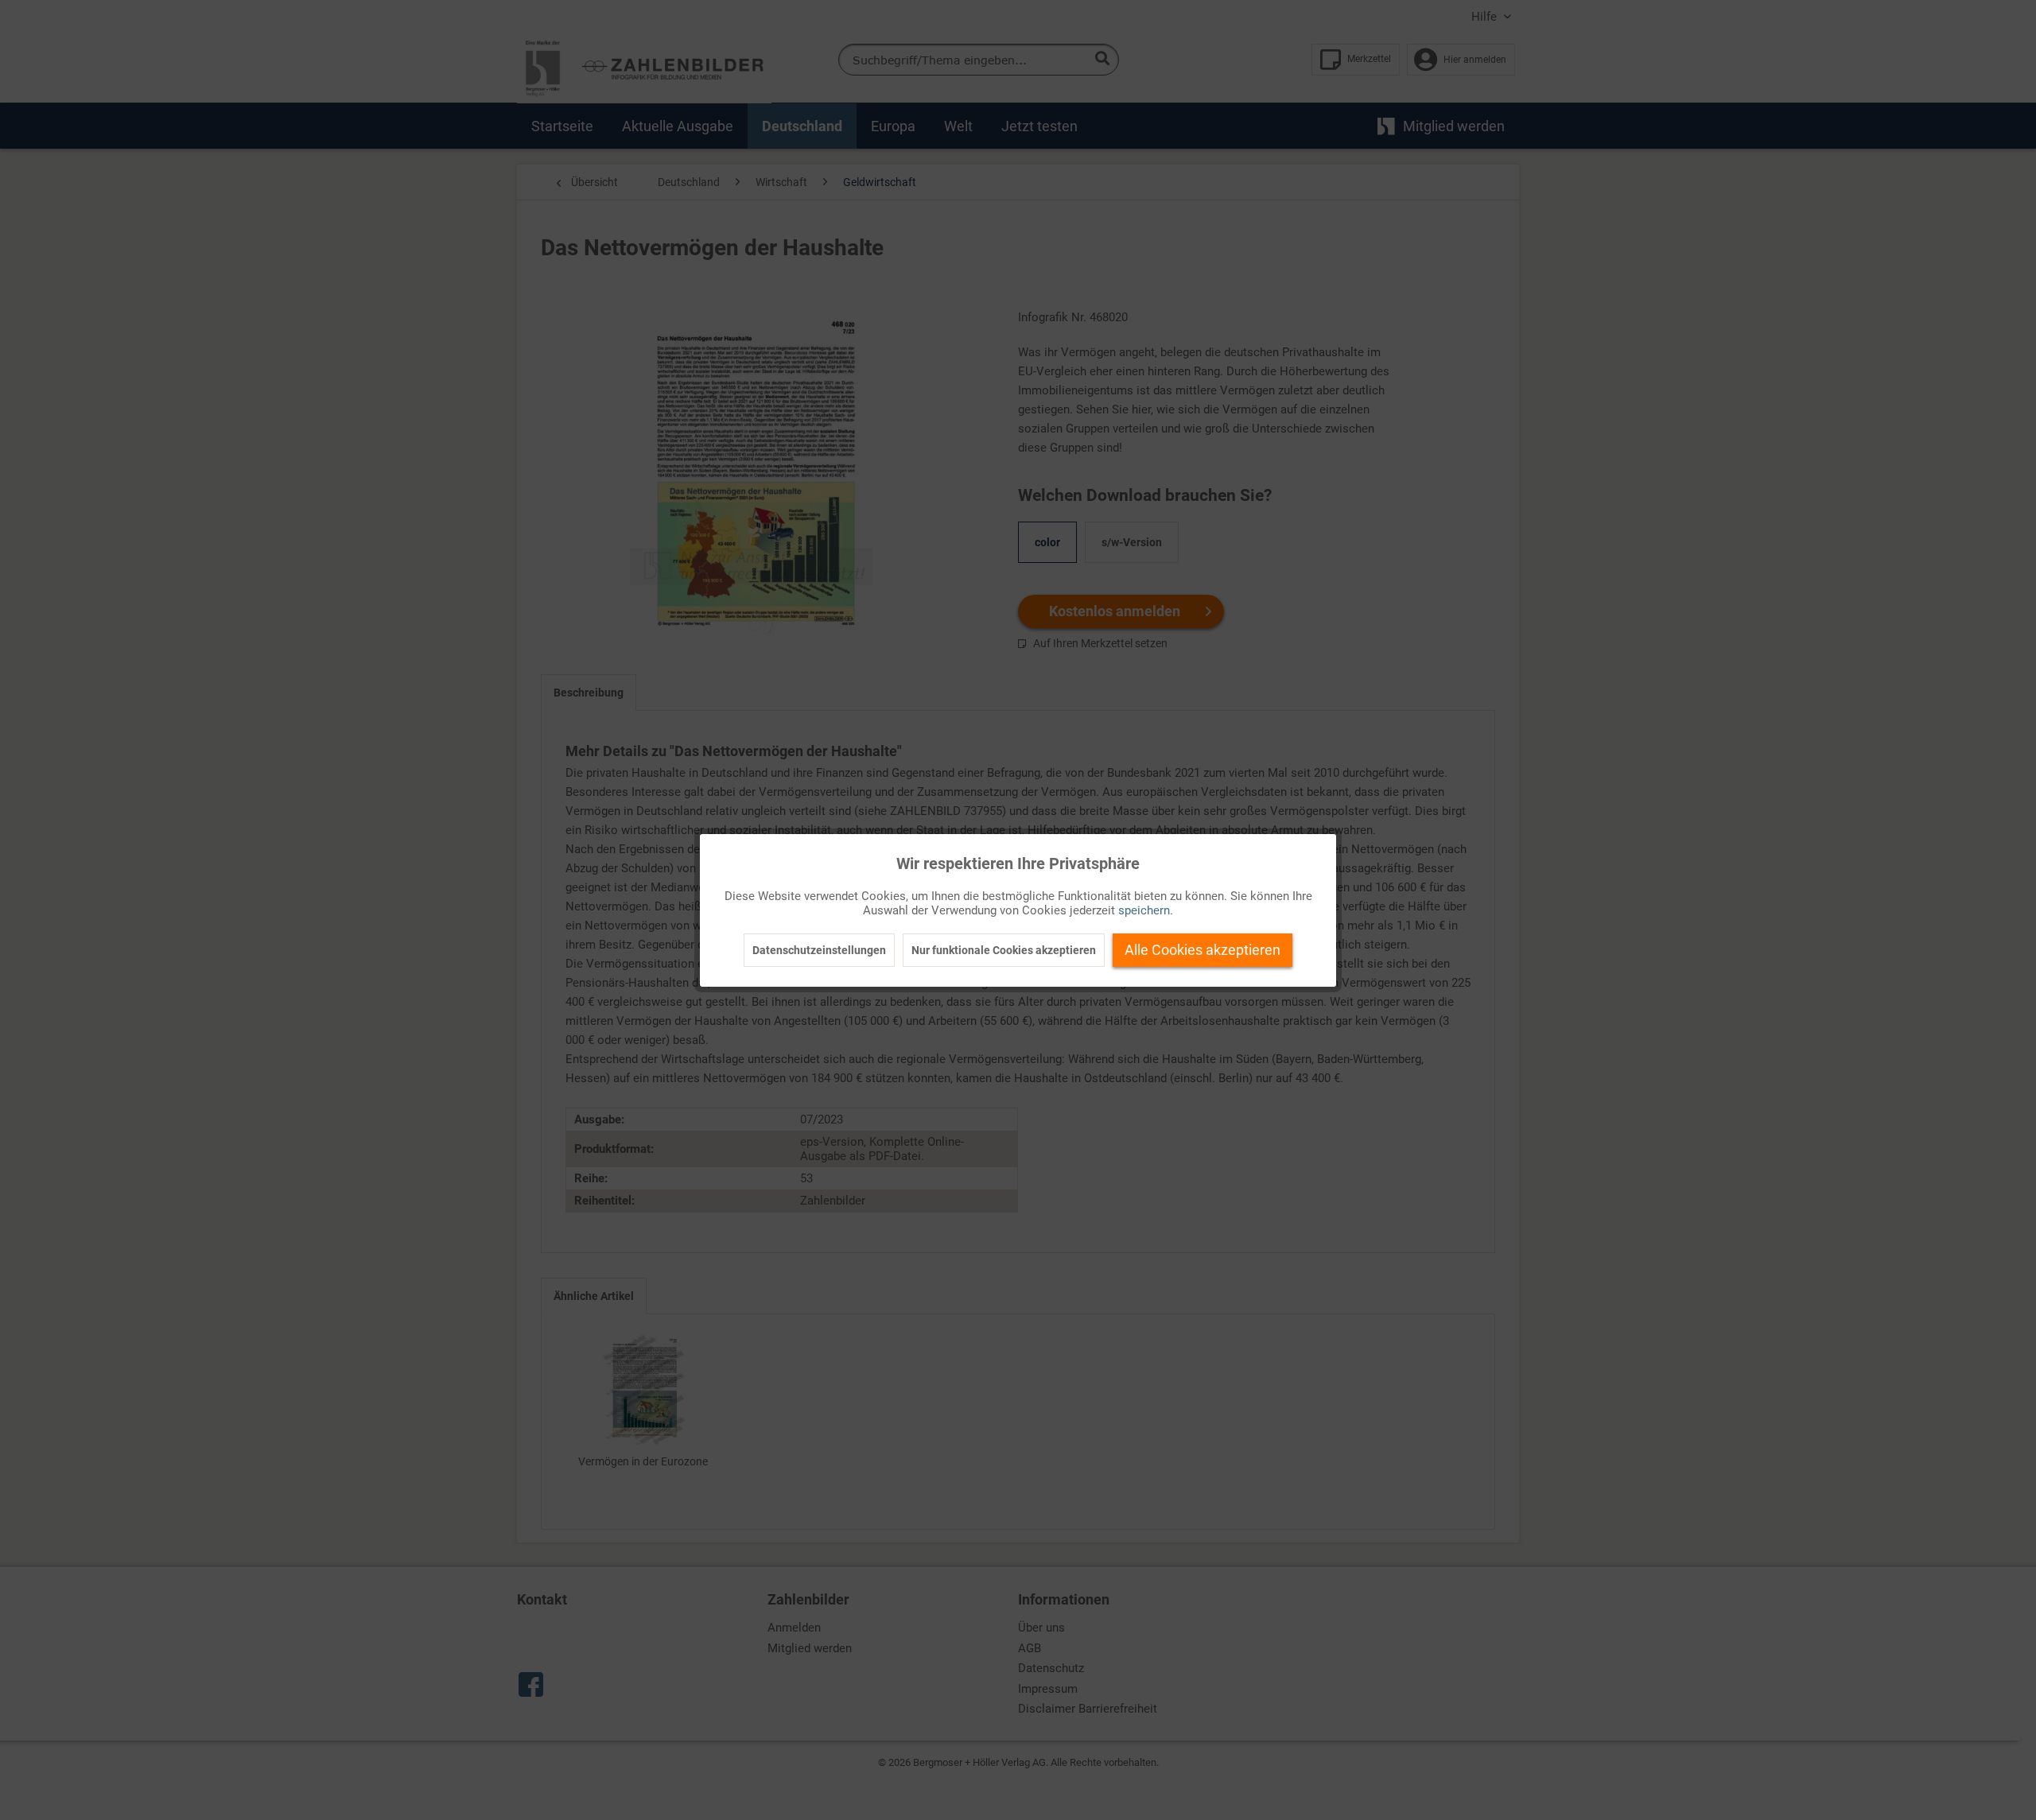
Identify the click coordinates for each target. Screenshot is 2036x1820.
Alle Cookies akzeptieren (1203, 950)
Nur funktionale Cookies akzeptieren (1004, 950)
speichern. (1146, 910)
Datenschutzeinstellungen (819, 950)
